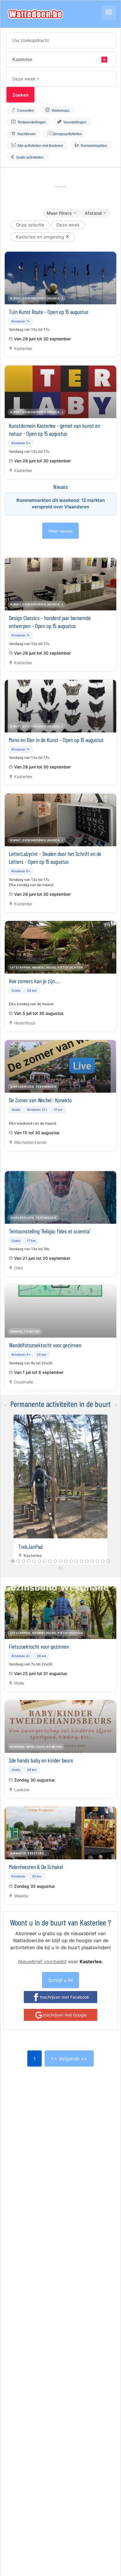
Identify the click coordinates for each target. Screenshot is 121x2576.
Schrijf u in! (60, 1980)
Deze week (24, 79)
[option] (60, 1488)
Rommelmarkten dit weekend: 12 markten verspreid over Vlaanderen (61, 504)
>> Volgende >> (69, 2059)
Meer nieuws (60, 531)
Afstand (93, 213)
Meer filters (59, 213)
